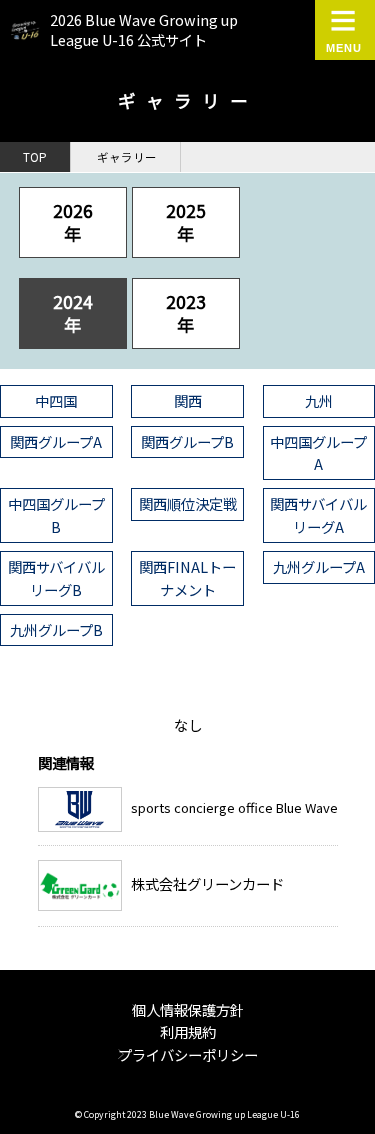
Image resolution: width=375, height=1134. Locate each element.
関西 (188, 400)
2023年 (186, 312)
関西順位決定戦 (188, 503)
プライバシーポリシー (188, 1054)
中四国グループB (56, 514)
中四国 (56, 400)
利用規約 (188, 1031)
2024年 (73, 312)
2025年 (186, 221)
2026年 (73, 221)
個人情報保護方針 (188, 1009)
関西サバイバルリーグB (56, 577)
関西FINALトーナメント (187, 577)
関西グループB (187, 441)
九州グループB (56, 629)
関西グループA (56, 441)
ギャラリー (127, 157)
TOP (35, 157)
